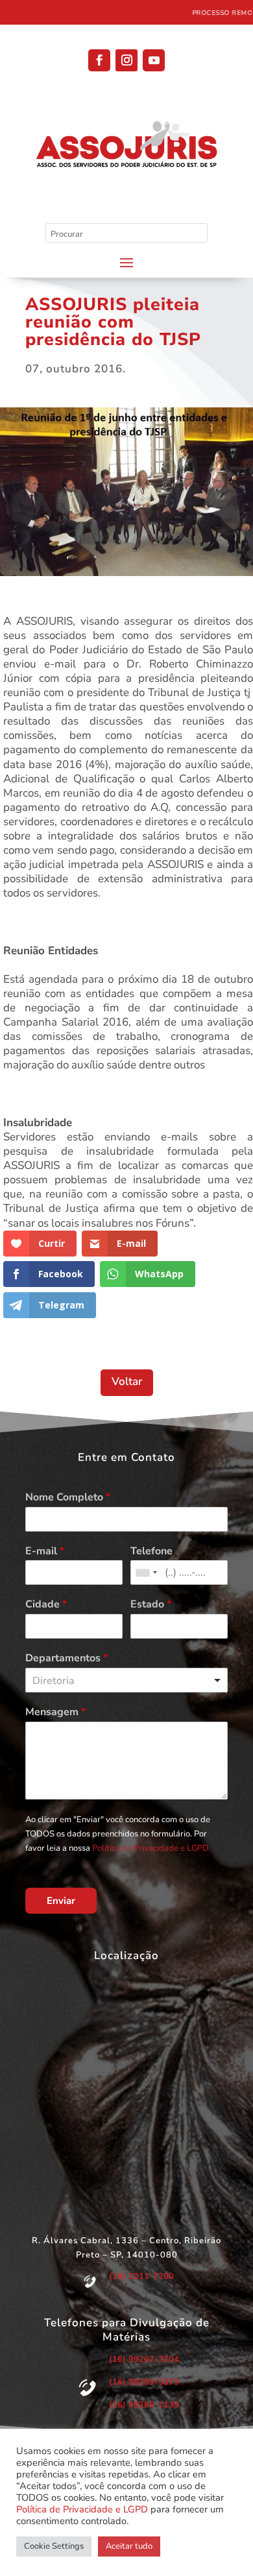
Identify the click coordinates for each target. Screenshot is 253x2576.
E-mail (45, 1551)
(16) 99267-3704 (144, 2359)
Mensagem (55, 1712)
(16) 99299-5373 (144, 2382)
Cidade (46, 1605)
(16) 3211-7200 (141, 2276)
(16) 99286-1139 (144, 2405)
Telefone (151, 1551)
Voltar (127, 1381)
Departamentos (66, 1658)
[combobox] (146, 1572)
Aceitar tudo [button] (129, 2546)
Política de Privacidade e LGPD (82, 2509)
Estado (151, 1605)
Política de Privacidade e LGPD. (151, 1848)
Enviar (61, 1901)
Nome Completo (68, 1498)
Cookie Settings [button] (54, 2546)
